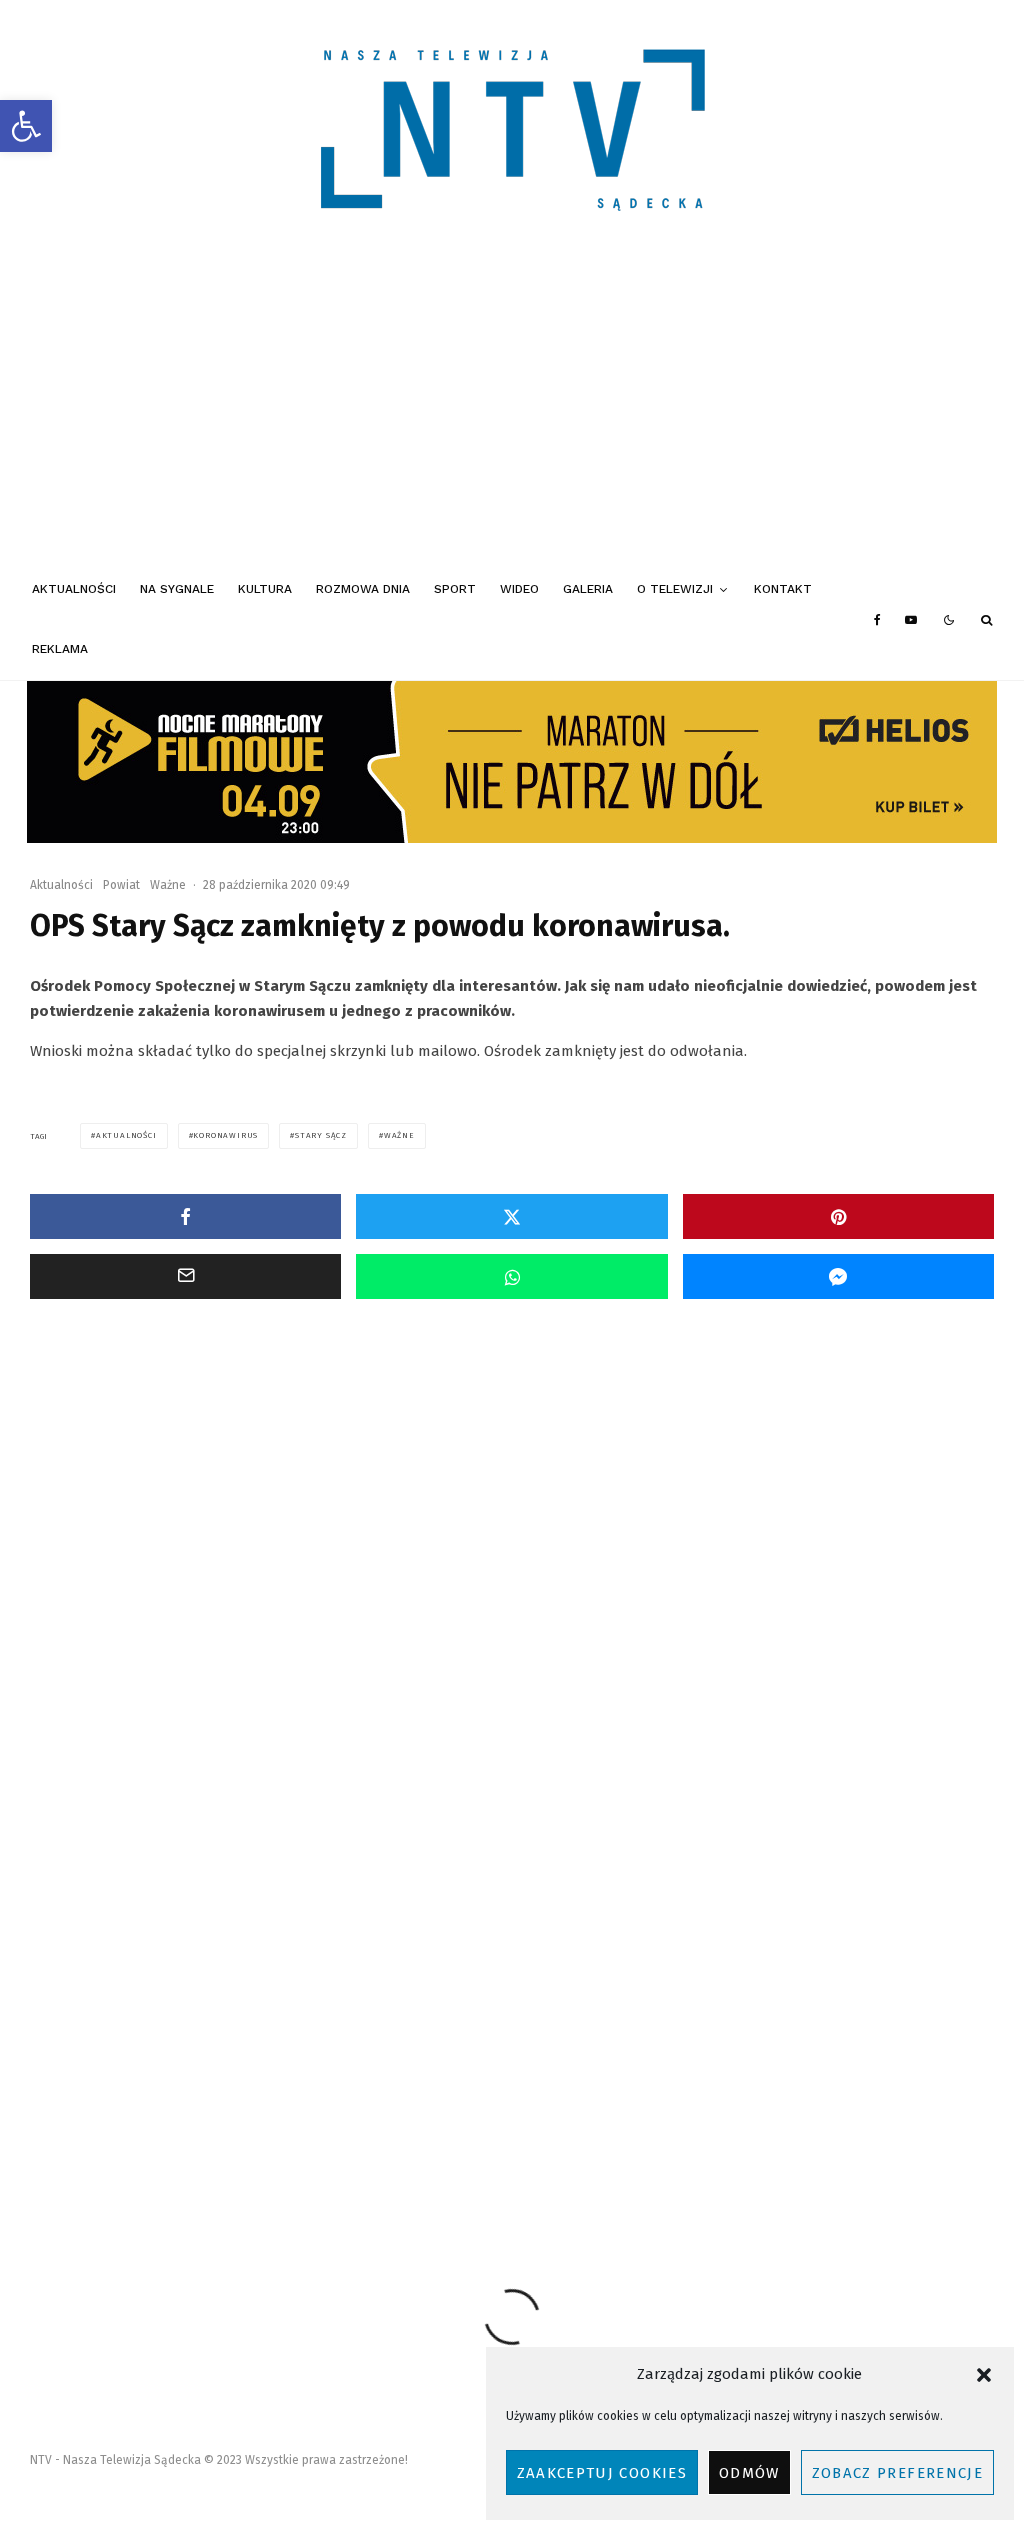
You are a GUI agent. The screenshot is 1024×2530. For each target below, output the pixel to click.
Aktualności (74, 589)
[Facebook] (877, 620)
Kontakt (783, 589)
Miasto (121, 1593)
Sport (455, 589)
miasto (209, 2138)
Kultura (265, 589)
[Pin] (838, 1216)
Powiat (121, 885)
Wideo (519, 589)
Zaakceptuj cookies (602, 2473)
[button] (26, 126)
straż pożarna (531, 2138)
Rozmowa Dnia (363, 589)
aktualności (126, 1135)
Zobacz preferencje (897, 2473)
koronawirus (225, 1135)
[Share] (185, 1216)
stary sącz (321, 1135)
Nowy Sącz (434, 2138)
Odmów (749, 2473)
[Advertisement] (512, 410)
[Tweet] (511, 1216)
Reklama (60, 649)
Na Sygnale (177, 589)
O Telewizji (675, 589)
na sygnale (345, 2138)
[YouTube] (911, 620)
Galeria (588, 589)
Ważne (168, 885)
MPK (272, 2138)
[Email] (185, 1276)
